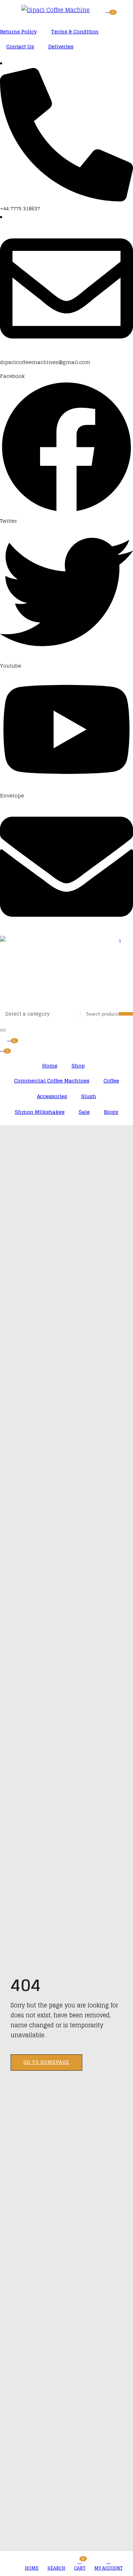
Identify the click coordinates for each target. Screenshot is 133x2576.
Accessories (52, 1096)
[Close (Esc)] (3, 1030)
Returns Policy (18, 31)
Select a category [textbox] (27, 1014)
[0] (3, 1048)
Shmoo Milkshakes (40, 1112)
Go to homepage (46, 2062)
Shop (78, 1066)
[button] (109, 10)
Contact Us (20, 46)
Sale (84, 1112)
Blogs (111, 1112)
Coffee (111, 1081)
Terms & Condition (75, 31)
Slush (89, 1096)
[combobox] (38, 1015)
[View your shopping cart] (10, 1038)
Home (50, 1066)
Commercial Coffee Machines (52, 1081)
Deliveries (61, 46)
